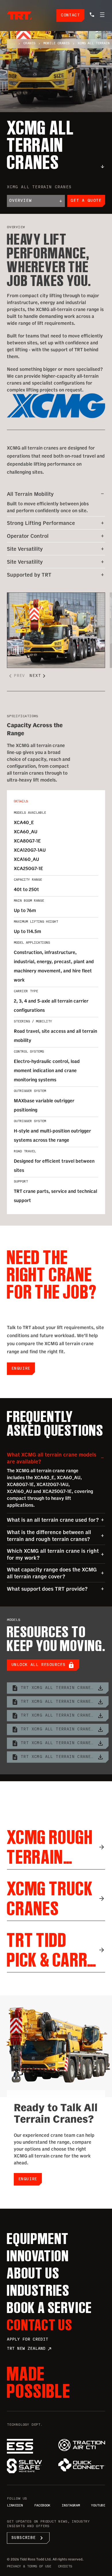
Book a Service (50, 2308)
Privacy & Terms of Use (29, 2567)
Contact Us (40, 2325)
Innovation (38, 2256)
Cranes (29, 44)
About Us (33, 2273)
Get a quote (86, 201)
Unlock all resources (43, 1665)
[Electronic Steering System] (30, 2446)
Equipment (38, 2239)
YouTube (98, 2506)
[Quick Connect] (82, 2465)
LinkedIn (15, 2506)
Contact (70, 15)
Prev (16, 676)
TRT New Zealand (29, 2349)
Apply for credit (28, 2340)
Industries (38, 2290)
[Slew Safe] (30, 2466)
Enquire (21, 1369)
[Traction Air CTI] (82, 2445)
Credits (65, 2567)
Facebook (42, 2506)
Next (39, 676)
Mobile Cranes (56, 44)
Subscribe (28, 2538)
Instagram (71, 2506)
